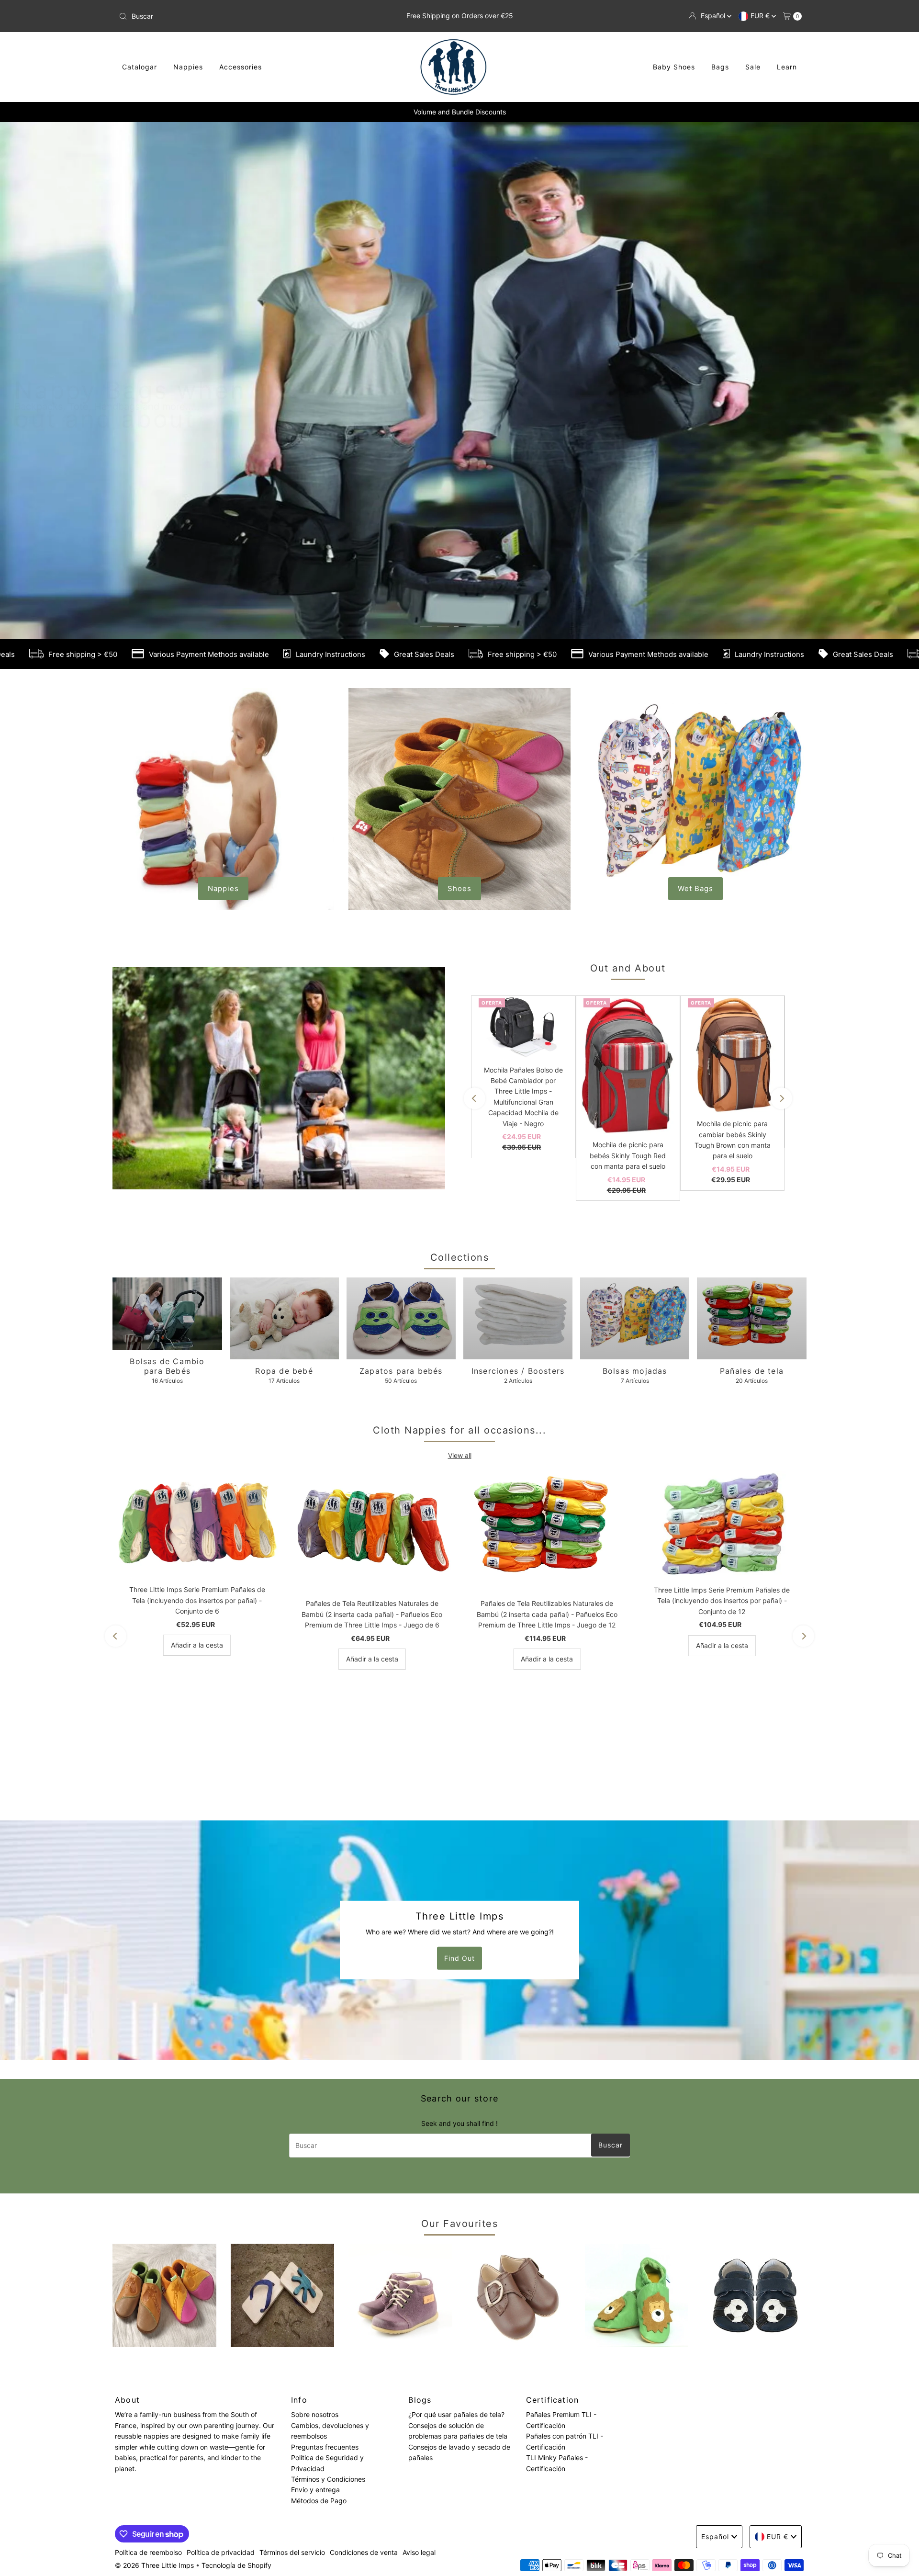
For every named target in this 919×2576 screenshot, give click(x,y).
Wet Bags (695, 1291)
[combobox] (227, 16)
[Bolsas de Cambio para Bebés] (167, 1716)
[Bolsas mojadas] (635, 1721)
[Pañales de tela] (751, 1721)
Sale (753, 67)
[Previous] (475, 1501)
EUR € (761, 16)
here (890, 606)
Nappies (188, 67)
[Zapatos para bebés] (401, 1721)
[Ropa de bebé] (284, 1721)
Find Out (459, 2360)
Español (714, 16)
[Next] (781, 1501)
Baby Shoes (674, 67)
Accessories (241, 67)
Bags (720, 67)
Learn (787, 67)
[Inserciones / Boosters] (518, 1721)
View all (460, 1858)
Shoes (459, 1291)
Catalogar (140, 67)
